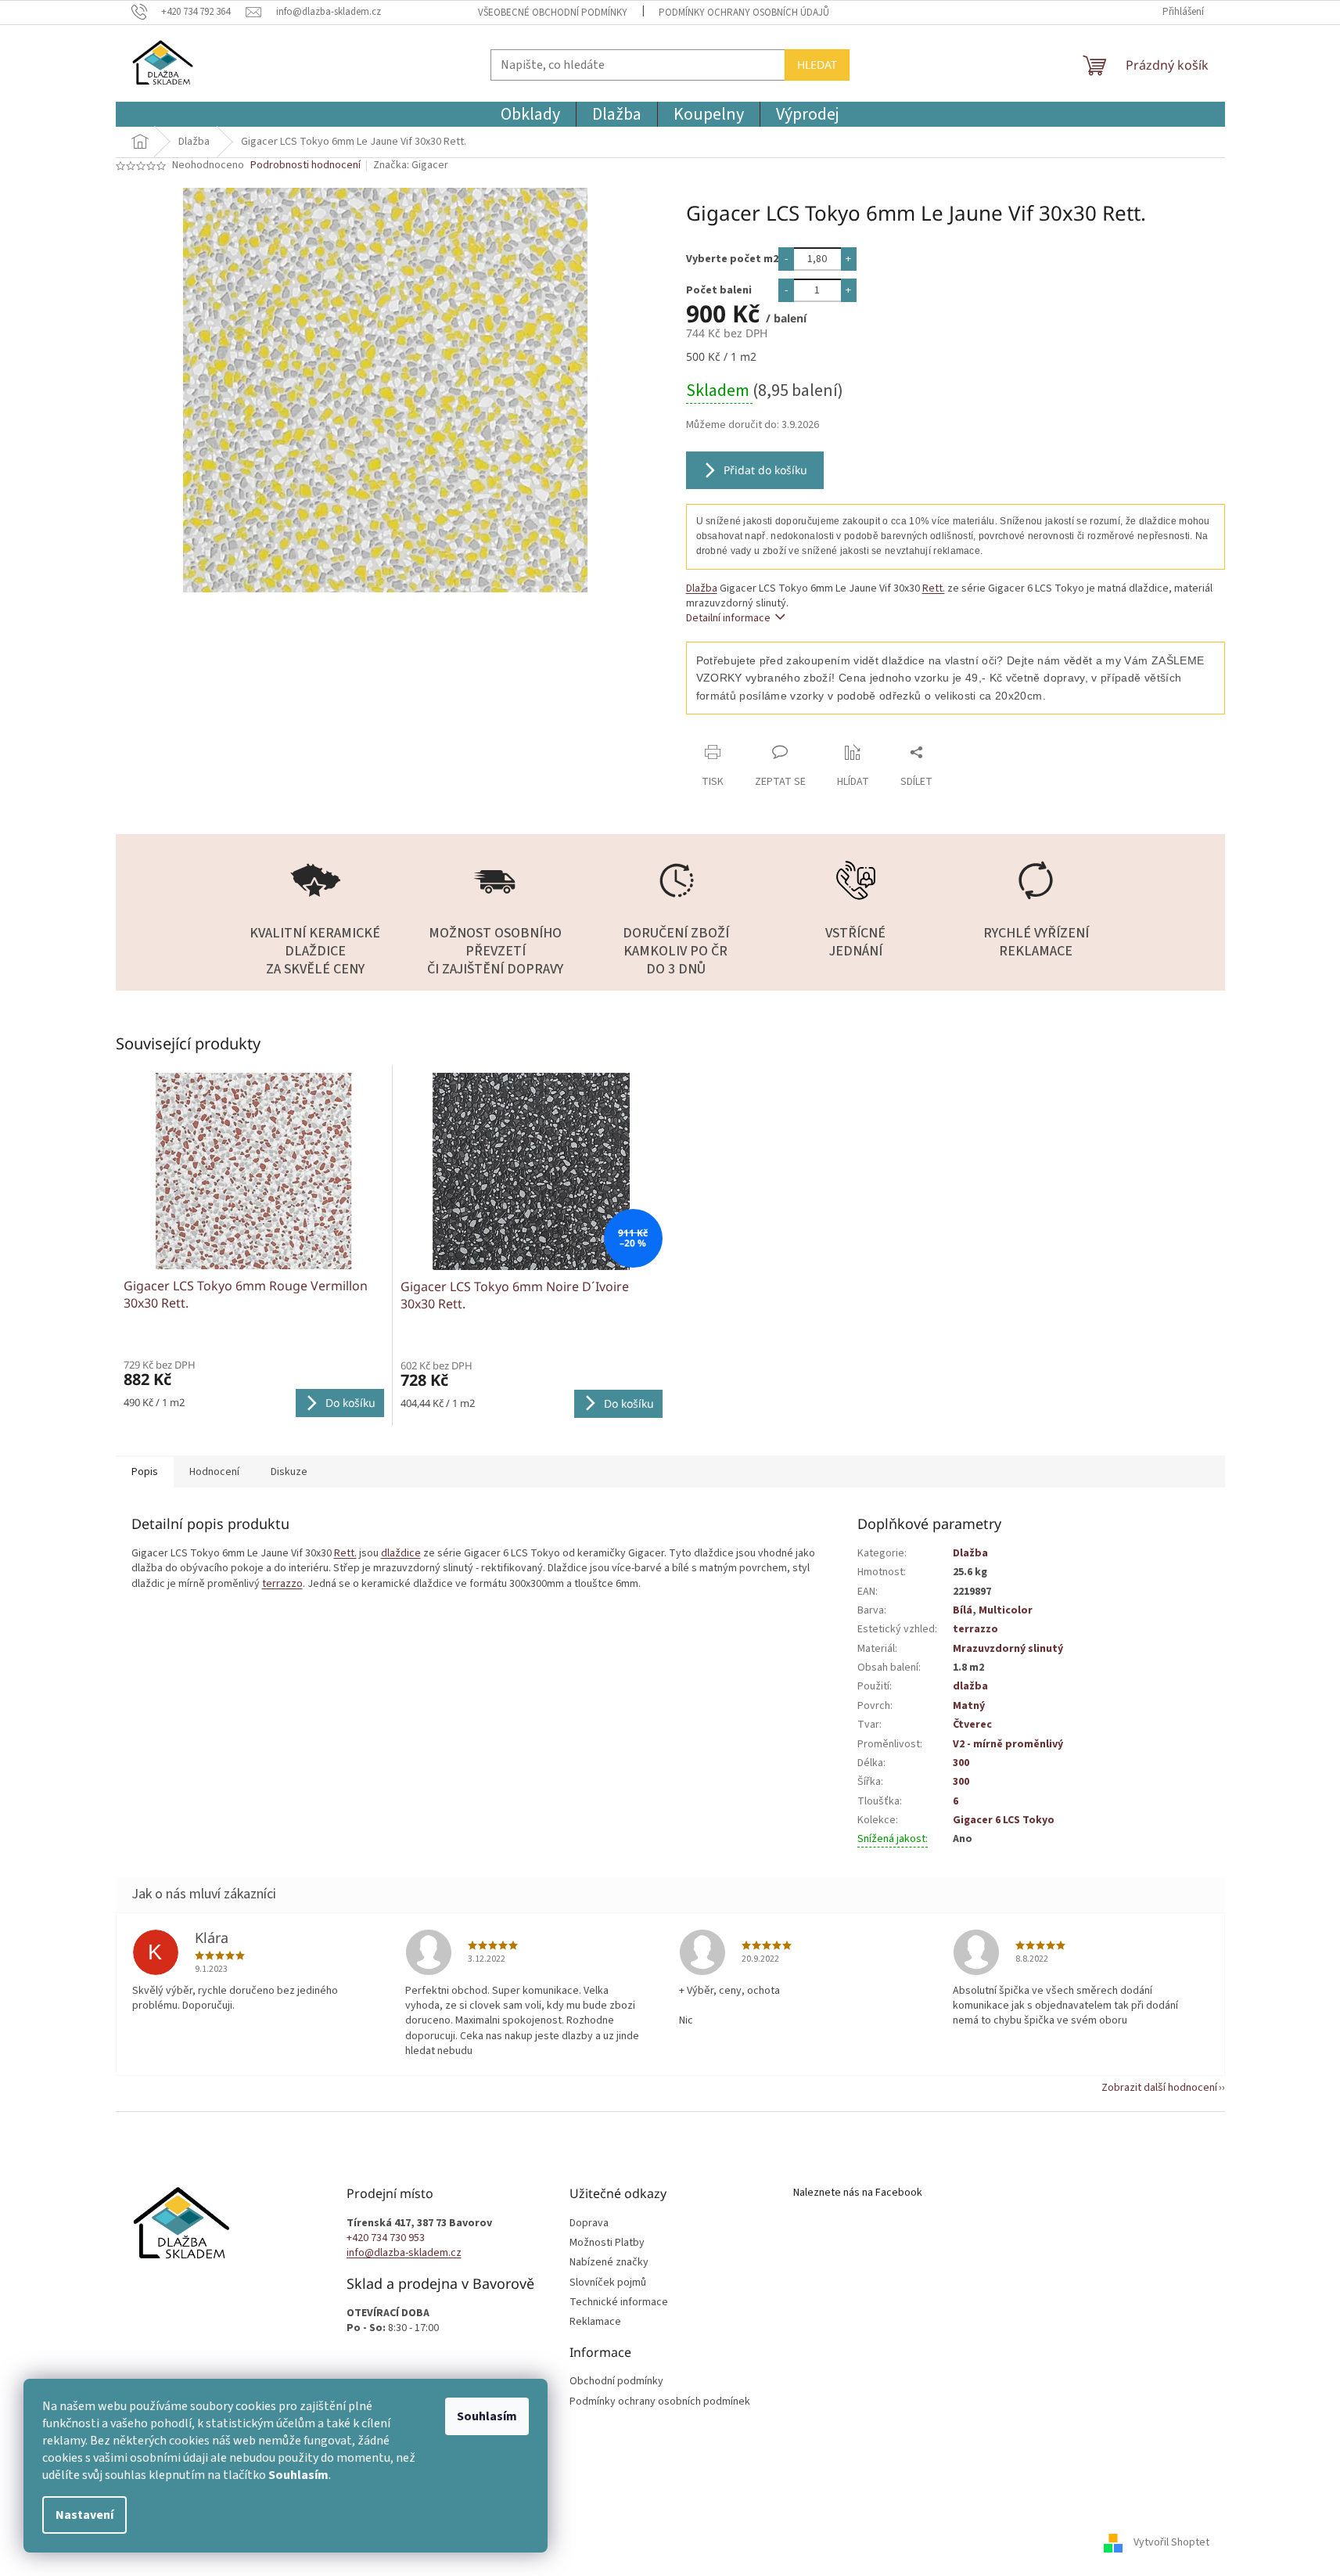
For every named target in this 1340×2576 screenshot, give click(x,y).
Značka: (411, 165)
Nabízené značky (609, 2263)
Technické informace (619, 2303)
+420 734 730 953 (386, 2238)
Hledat (817, 65)
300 (961, 1763)
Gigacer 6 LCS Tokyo (1004, 1820)
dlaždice (401, 1553)
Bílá (963, 1610)
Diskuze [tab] (289, 1472)
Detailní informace (728, 618)
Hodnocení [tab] (214, 1472)
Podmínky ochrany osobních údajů (744, 13)
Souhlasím (487, 2416)
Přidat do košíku (765, 470)
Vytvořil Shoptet (1171, 2542)
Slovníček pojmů (608, 2283)
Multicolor (1006, 1610)
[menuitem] (530, 114)
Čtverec (972, 1725)
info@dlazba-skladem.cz (404, 2253)
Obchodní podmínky (616, 2382)
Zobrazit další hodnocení (1159, 2088)
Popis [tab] (145, 1472)
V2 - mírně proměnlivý (1008, 1744)
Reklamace (595, 2322)
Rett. (934, 588)
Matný (969, 1706)
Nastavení (84, 2515)
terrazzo (282, 1584)
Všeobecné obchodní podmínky (553, 13)
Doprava (589, 2223)
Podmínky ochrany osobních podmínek (660, 2402)
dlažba (970, 1686)
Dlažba (702, 588)
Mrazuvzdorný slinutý (1008, 1649)
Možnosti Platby (607, 2243)
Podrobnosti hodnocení (305, 165)
